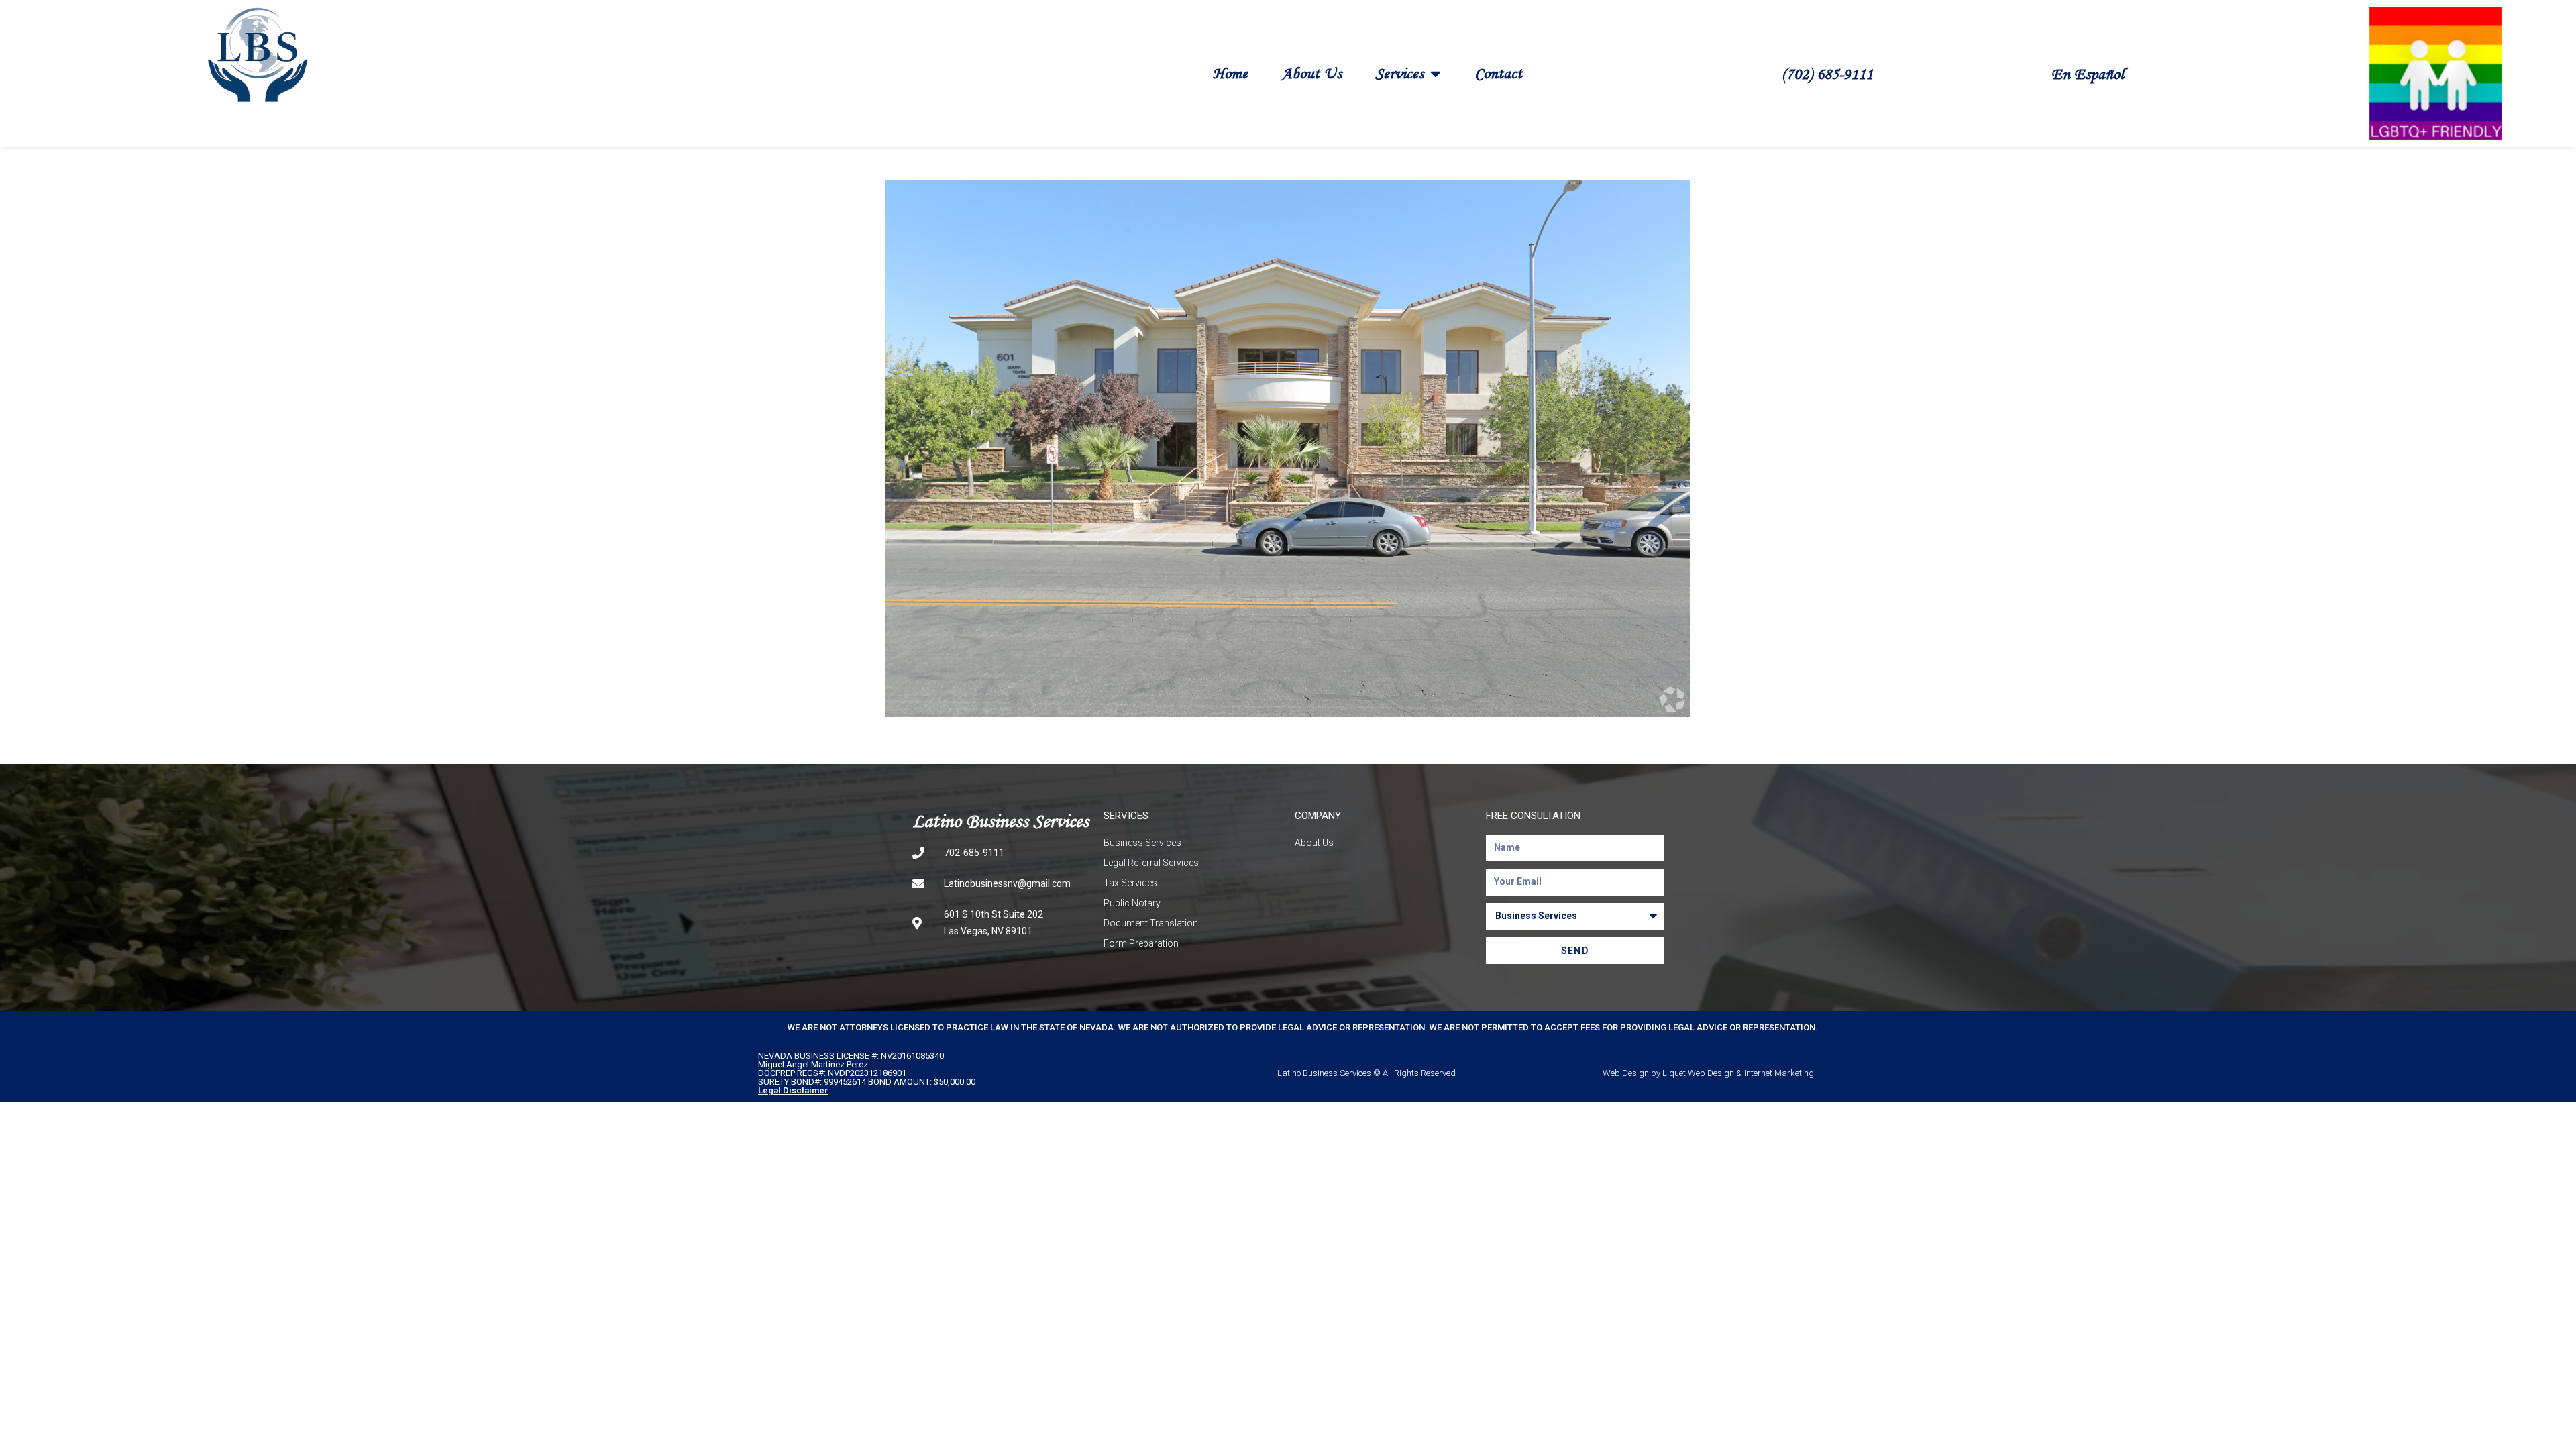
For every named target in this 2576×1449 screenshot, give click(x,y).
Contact (1498, 73)
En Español (2088, 73)
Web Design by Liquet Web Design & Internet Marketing (1708, 1073)
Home (1230, 73)
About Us (1311, 73)
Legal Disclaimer (793, 1090)
